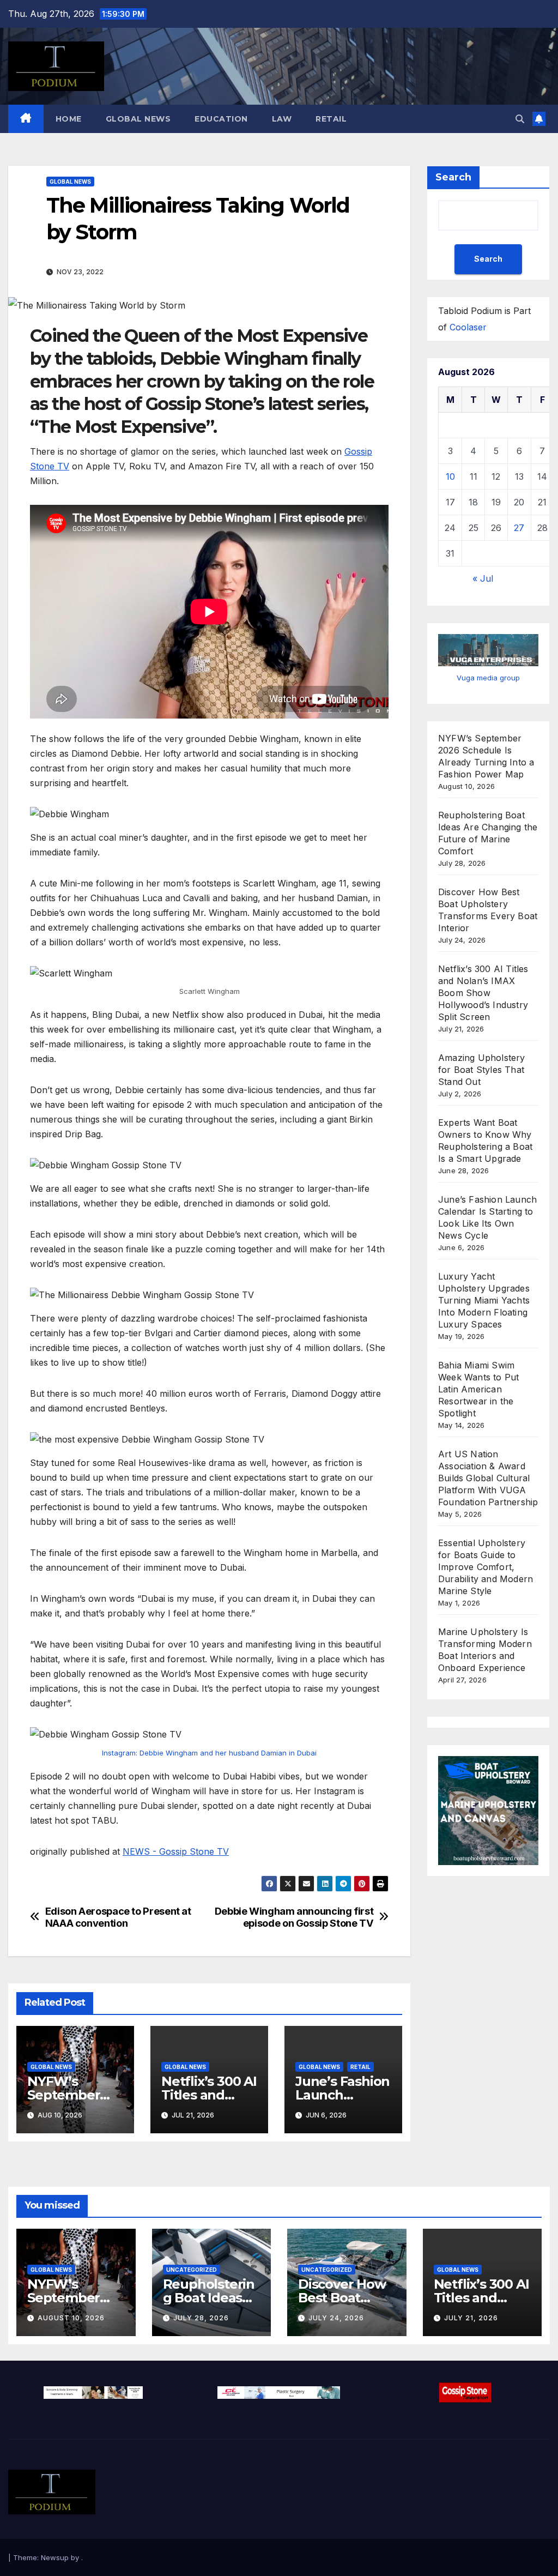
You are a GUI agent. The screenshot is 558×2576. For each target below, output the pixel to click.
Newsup (55, 2557)
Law (282, 119)
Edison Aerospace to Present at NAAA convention (118, 1917)
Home (69, 119)
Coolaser (468, 327)
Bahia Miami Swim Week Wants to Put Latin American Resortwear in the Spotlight (478, 1389)
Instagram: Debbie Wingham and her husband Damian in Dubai (209, 1753)
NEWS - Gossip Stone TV (176, 1851)
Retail (331, 119)
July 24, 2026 (336, 2318)
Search (453, 177)
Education (221, 119)
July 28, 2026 (201, 2318)
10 (450, 476)
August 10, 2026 (71, 2318)
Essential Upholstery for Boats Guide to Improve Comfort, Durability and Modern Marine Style (486, 1567)
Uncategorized (192, 2270)
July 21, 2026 (471, 2318)
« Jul (483, 578)
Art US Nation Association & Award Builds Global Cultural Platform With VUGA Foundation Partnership (488, 1478)
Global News (138, 119)
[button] (520, 119)
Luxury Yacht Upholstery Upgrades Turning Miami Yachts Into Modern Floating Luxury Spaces (484, 1300)
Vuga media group (488, 678)
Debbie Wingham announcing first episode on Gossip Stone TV (294, 1917)
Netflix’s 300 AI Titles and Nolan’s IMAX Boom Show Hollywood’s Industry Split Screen (483, 993)
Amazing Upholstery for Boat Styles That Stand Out (482, 1070)
